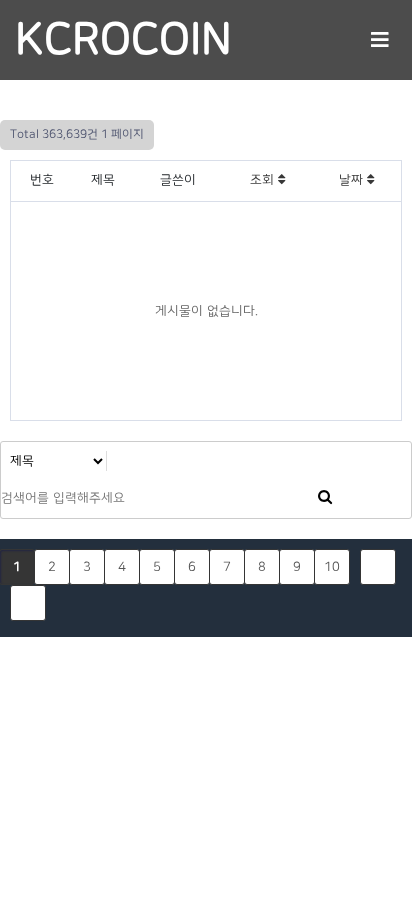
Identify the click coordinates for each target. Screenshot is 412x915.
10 (332, 567)
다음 (378, 567)
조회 (264, 180)
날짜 (353, 180)
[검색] (325, 499)
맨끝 (28, 603)
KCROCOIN (123, 40)
